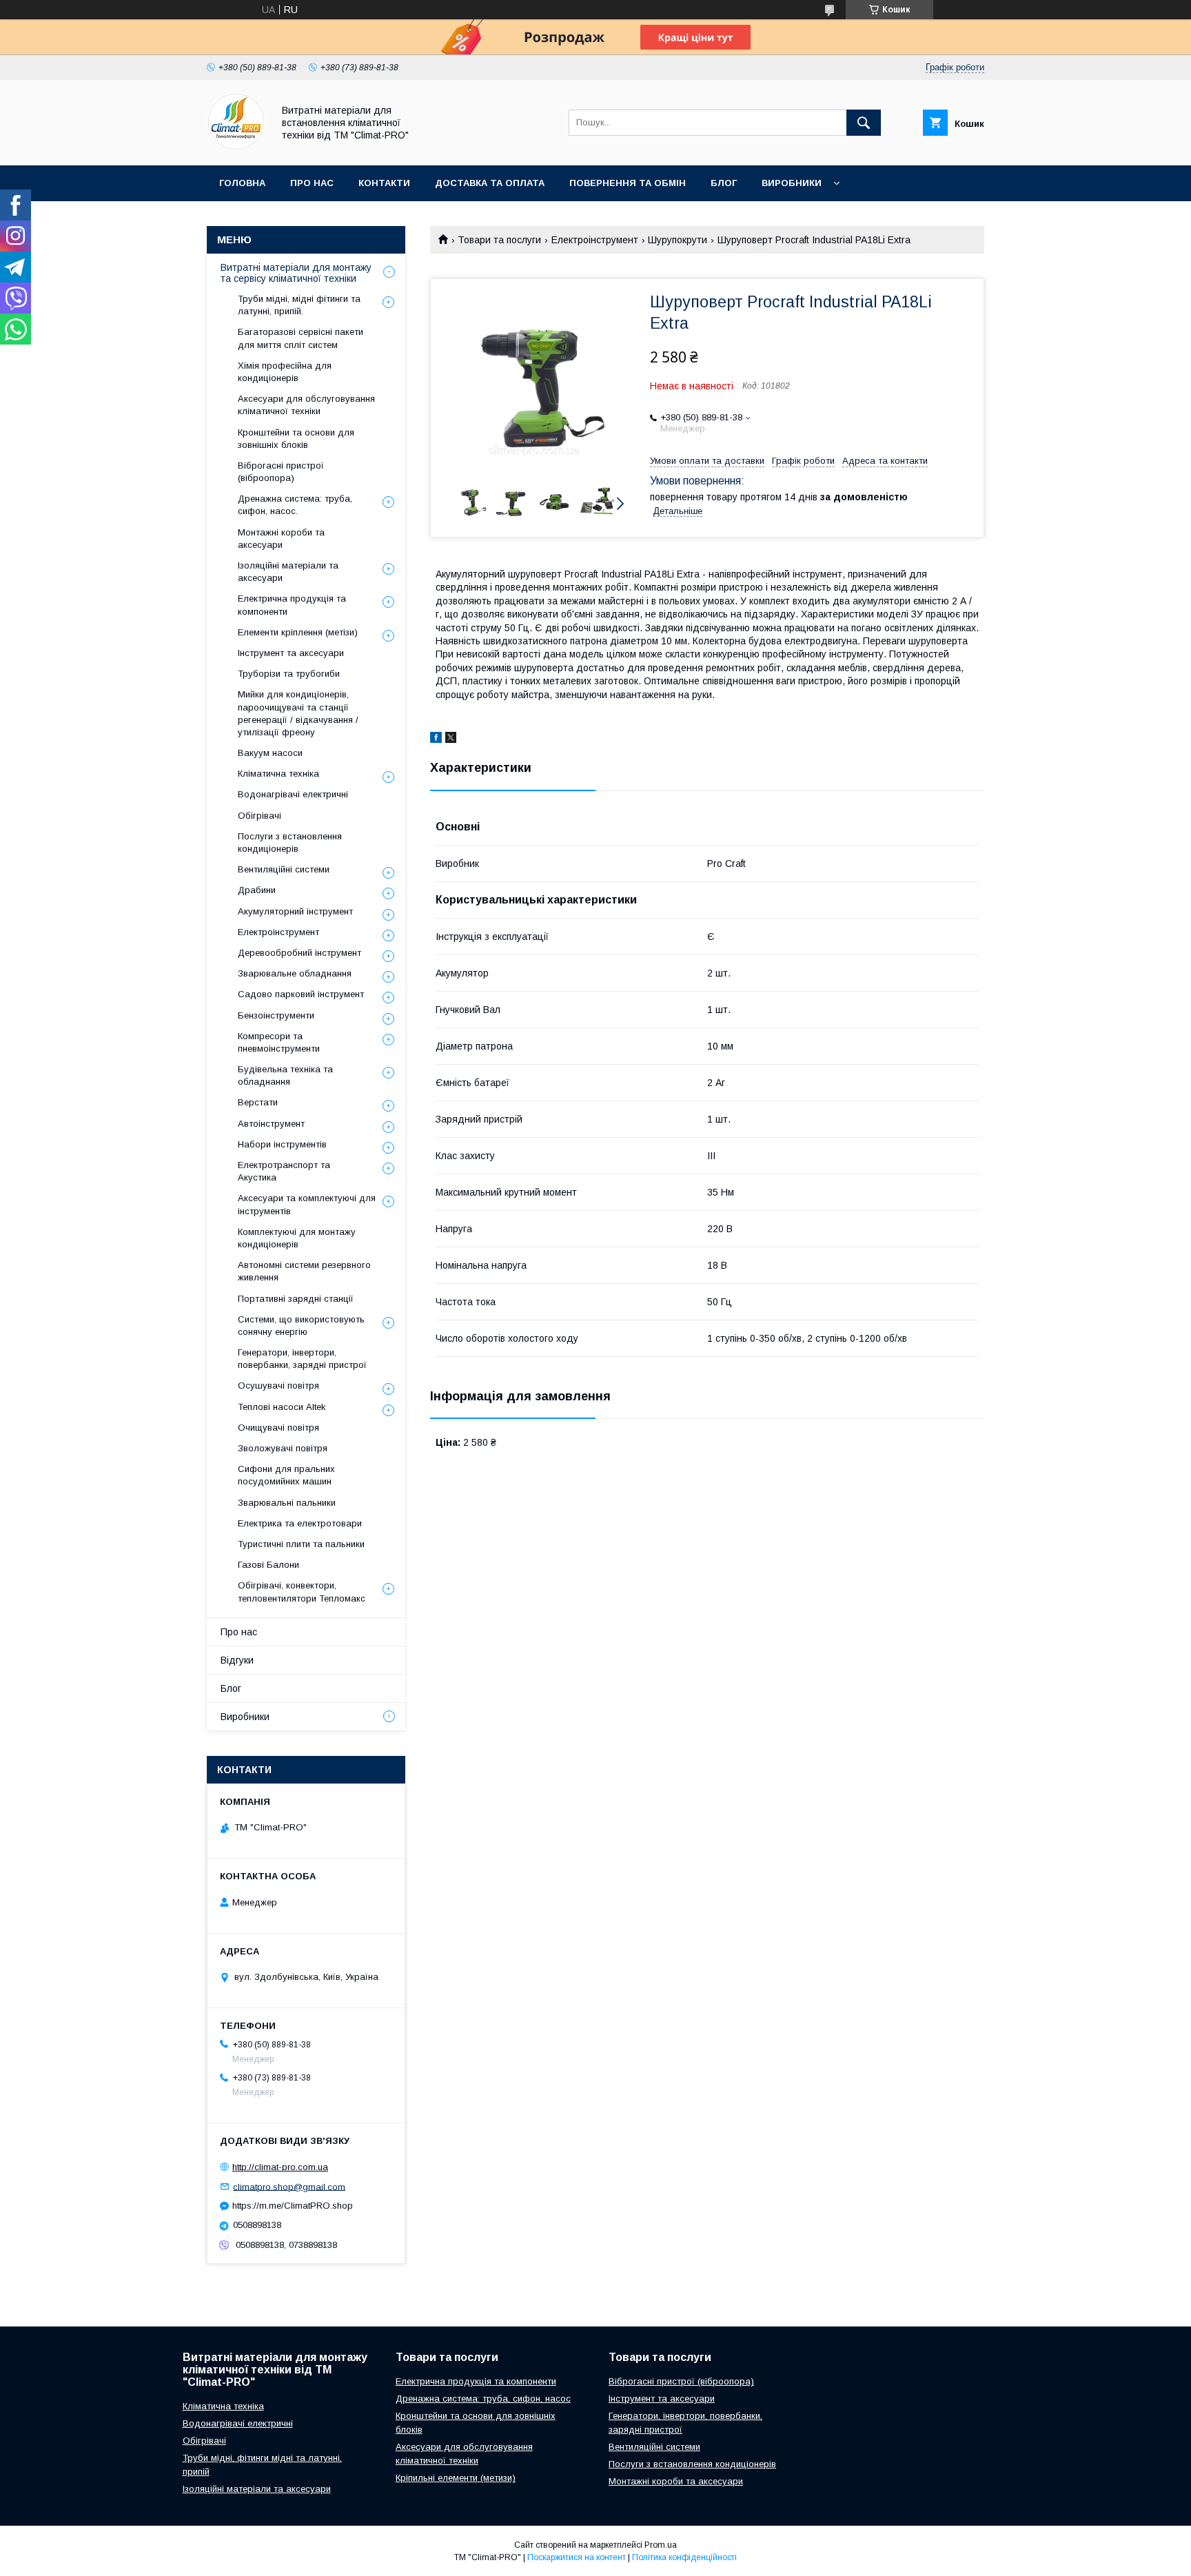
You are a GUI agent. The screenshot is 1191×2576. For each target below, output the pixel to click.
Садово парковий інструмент (301, 994)
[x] (451, 739)
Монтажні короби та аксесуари (281, 539)
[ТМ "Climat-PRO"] (236, 147)
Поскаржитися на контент (577, 2557)
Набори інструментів (282, 1144)
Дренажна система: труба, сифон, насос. (295, 505)
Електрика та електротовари (300, 1523)
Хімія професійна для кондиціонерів (285, 372)
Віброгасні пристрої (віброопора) (281, 472)
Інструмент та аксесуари (291, 653)
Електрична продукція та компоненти (292, 605)
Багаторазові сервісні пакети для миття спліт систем (301, 338)
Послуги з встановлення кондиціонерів (290, 842)
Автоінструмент (271, 1124)
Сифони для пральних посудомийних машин (286, 1475)
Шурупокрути (678, 240)
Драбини (257, 890)
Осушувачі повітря (278, 1386)
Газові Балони (268, 1565)
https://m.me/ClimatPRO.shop (293, 2206)
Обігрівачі (259, 816)
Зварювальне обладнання (295, 973)
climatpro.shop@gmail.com (289, 2186)
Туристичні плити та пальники (301, 1544)
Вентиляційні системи (284, 869)
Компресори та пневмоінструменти (279, 1042)
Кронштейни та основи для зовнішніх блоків (296, 439)
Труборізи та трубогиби (289, 674)
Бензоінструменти (276, 1015)
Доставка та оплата (490, 183)
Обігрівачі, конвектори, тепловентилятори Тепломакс (302, 1592)
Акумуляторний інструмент (295, 911)
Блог (724, 183)
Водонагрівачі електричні (293, 794)
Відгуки (237, 1660)
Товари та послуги (499, 240)
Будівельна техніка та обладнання (285, 1075)
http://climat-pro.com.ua (280, 2167)
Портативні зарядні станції (296, 1299)
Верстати (258, 1102)
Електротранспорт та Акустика (284, 1171)
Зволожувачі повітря (283, 1448)
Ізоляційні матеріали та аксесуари (288, 572)
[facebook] (436, 739)
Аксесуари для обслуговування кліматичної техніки (306, 405)
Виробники (792, 183)
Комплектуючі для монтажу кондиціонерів (297, 1238)
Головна (242, 183)
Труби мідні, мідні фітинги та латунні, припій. (299, 305)
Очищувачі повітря (278, 1428)
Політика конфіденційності (684, 2557)
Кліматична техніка (278, 774)
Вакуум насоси (270, 753)
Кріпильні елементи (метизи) (456, 2478)
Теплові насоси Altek (282, 1407)
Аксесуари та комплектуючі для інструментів (307, 1204)
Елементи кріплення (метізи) (298, 632)
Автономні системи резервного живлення (304, 1271)
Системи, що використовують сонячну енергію (301, 1326)
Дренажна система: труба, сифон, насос (483, 2399)
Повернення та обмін (628, 183)
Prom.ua (661, 2545)
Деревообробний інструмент (299, 953)
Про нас (312, 183)
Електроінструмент (595, 240)
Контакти (384, 183)
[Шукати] (864, 123)
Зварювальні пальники (287, 1503)
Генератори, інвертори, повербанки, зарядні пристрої (302, 1359)
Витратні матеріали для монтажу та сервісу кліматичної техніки (296, 273)
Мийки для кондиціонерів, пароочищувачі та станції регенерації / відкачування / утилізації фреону (298, 713)
